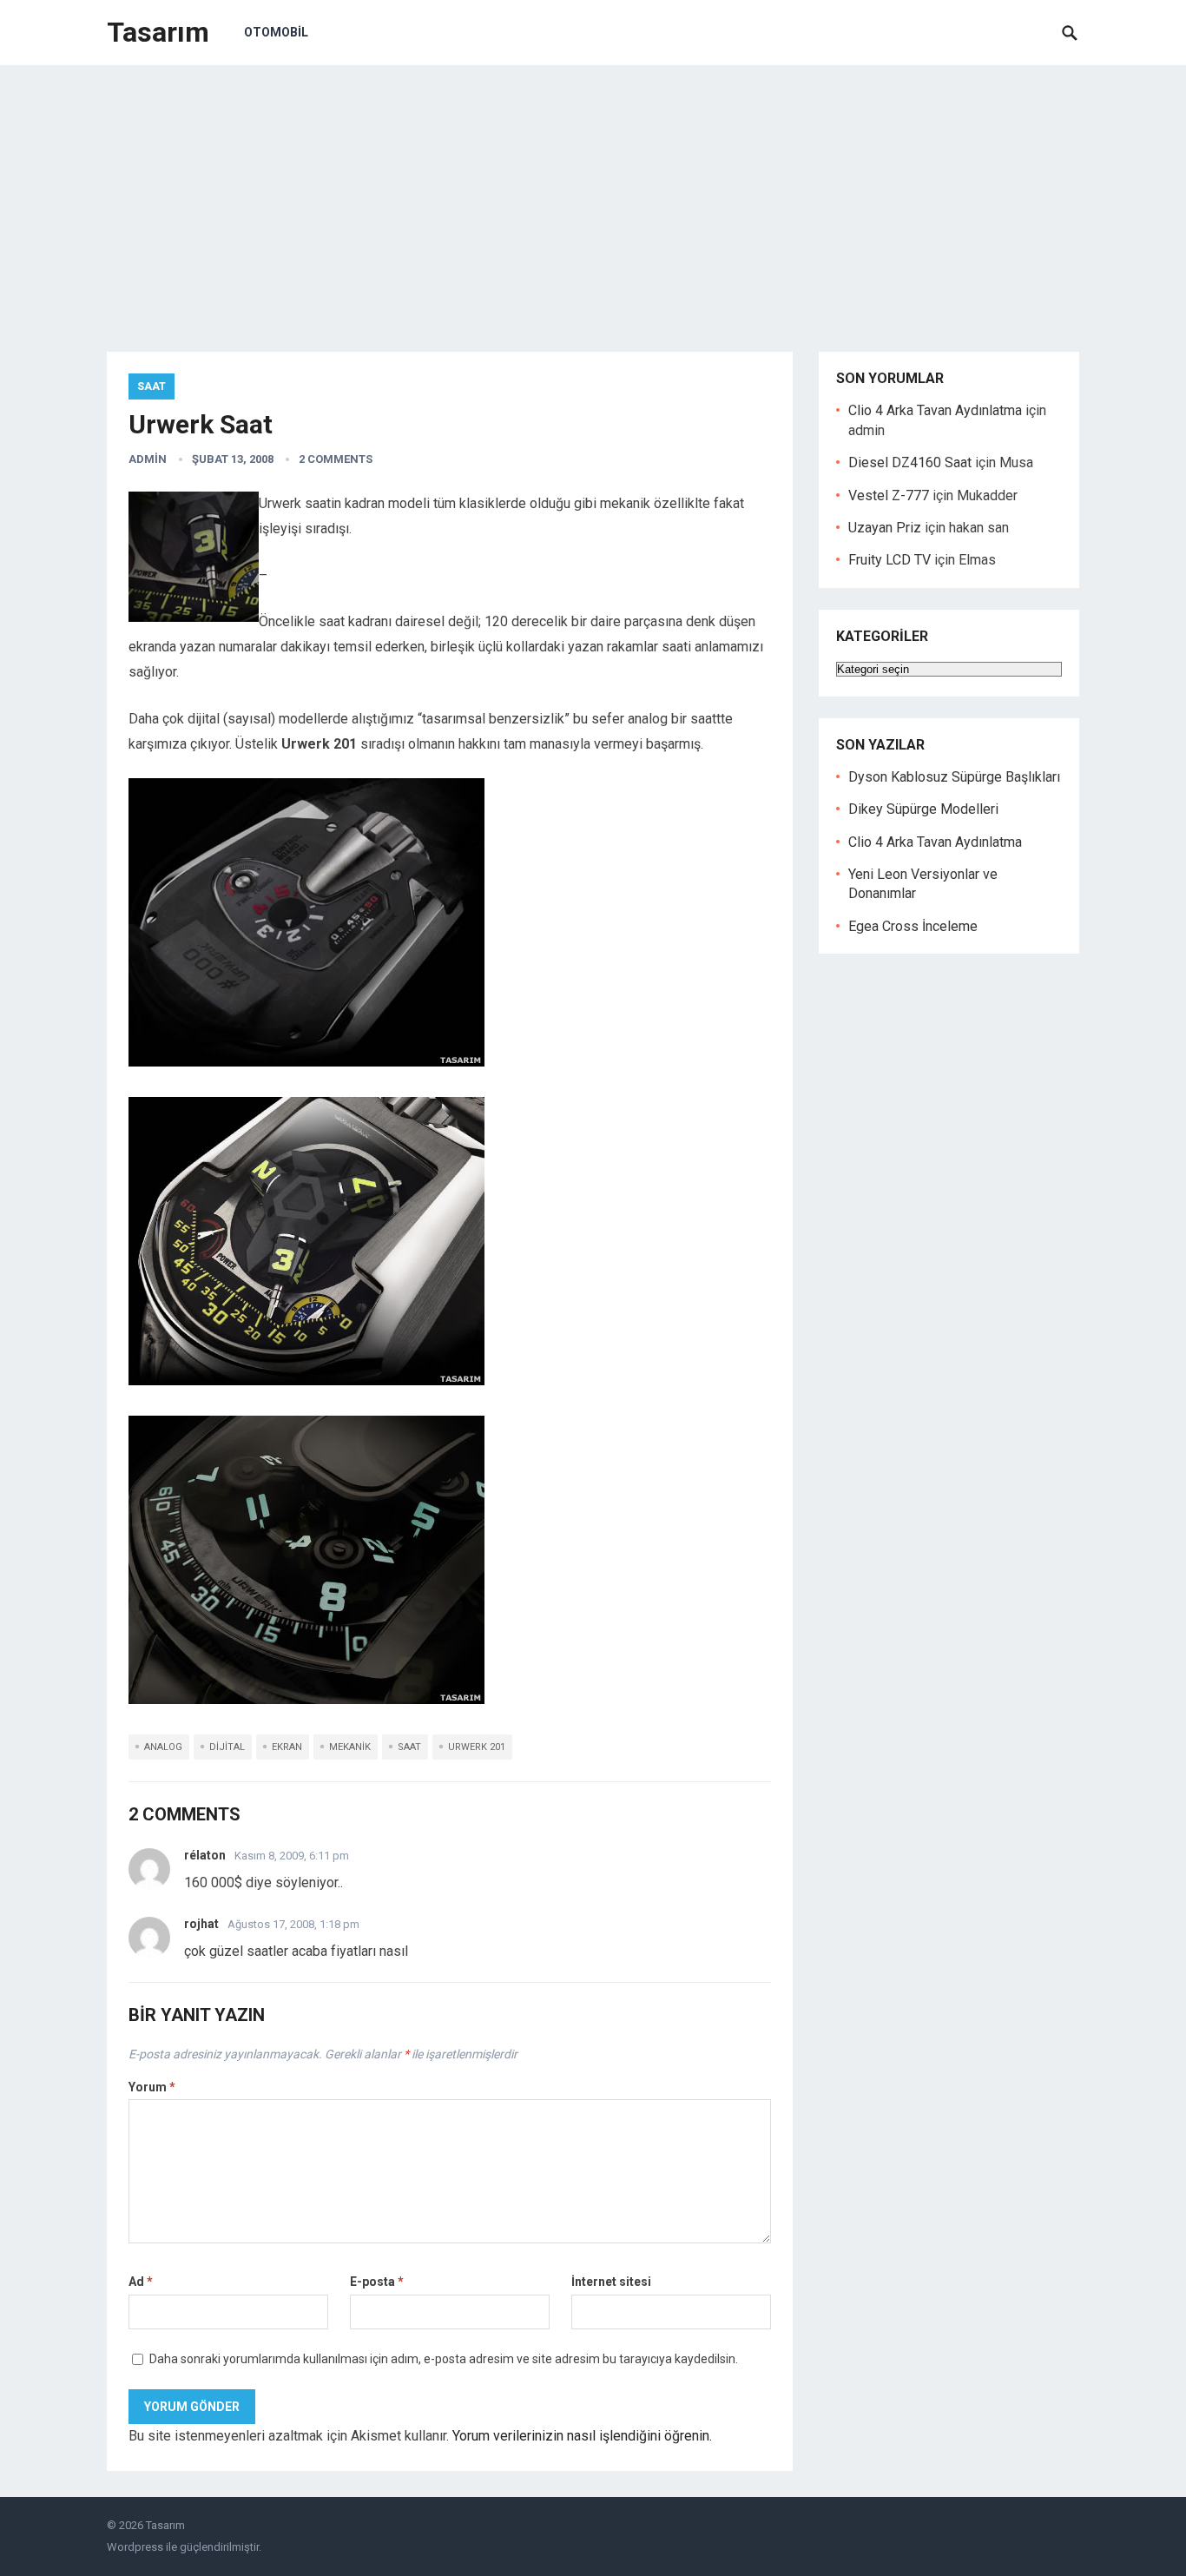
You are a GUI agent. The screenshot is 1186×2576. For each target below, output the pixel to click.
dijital (227, 1747)
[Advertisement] (593, 195)
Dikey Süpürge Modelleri (923, 809)
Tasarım (158, 32)
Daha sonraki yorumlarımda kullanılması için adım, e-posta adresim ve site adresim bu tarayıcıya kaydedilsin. (444, 2359)
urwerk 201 (477, 1747)
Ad (141, 2282)
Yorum (152, 2087)
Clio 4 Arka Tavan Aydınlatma (935, 410)
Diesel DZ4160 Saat (910, 462)
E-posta (377, 2282)
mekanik (350, 1747)
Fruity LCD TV (889, 560)
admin (148, 459)
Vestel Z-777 (889, 495)
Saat (152, 386)
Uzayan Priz (885, 528)
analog (163, 1747)
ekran (287, 1747)
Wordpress (135, 2547)
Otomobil (276, 32)
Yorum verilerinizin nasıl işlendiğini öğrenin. (582, 2436)
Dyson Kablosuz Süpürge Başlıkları (954, 777)
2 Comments (336, 459)
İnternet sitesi (611, 2282)
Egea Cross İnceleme (913, 926)
